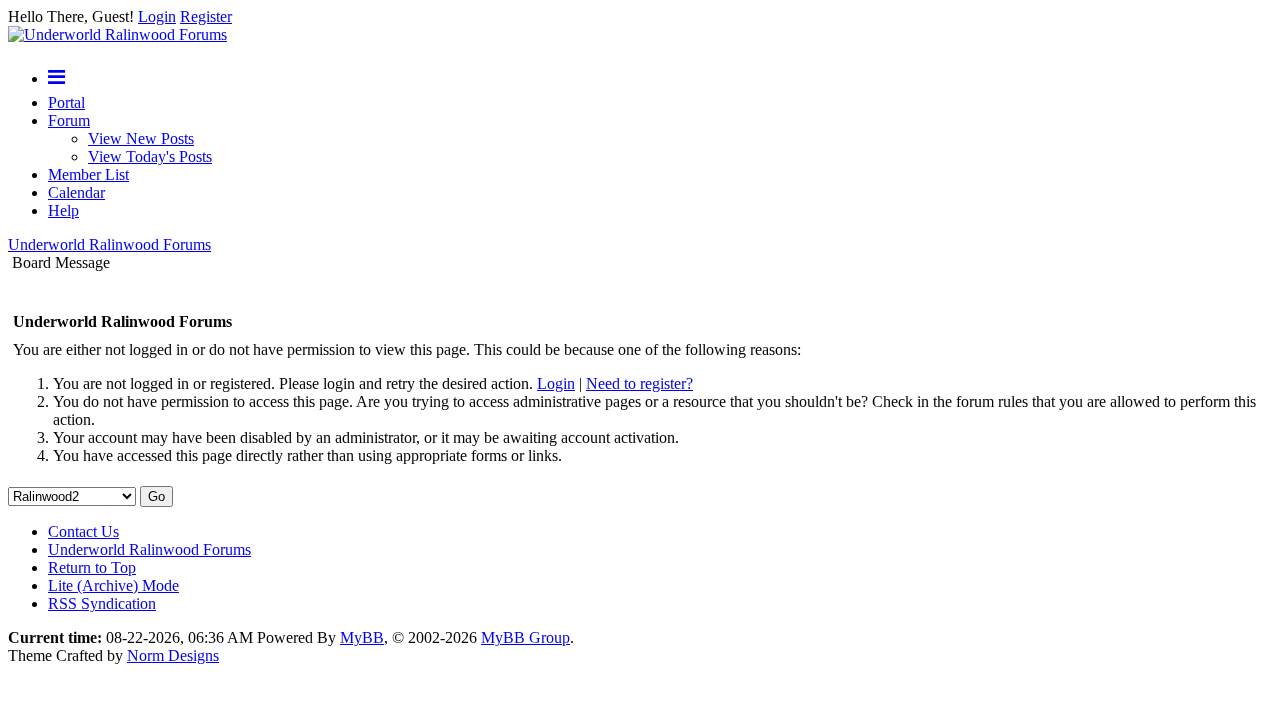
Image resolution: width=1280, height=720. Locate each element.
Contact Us (83, 531)
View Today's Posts (150, 156)
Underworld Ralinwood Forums (109, 244)
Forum (69, 120)
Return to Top (92, 567)
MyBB (362, 637)
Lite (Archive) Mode (113, 585)
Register (206, 16)
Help (63, 210)
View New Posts (141, 138)
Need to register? (639, 383)
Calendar (76, 192)
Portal (66, 102)
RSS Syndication (102, 603)
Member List (88, 174)
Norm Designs (173, 655)
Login (157, 16)
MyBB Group (525, 637)
